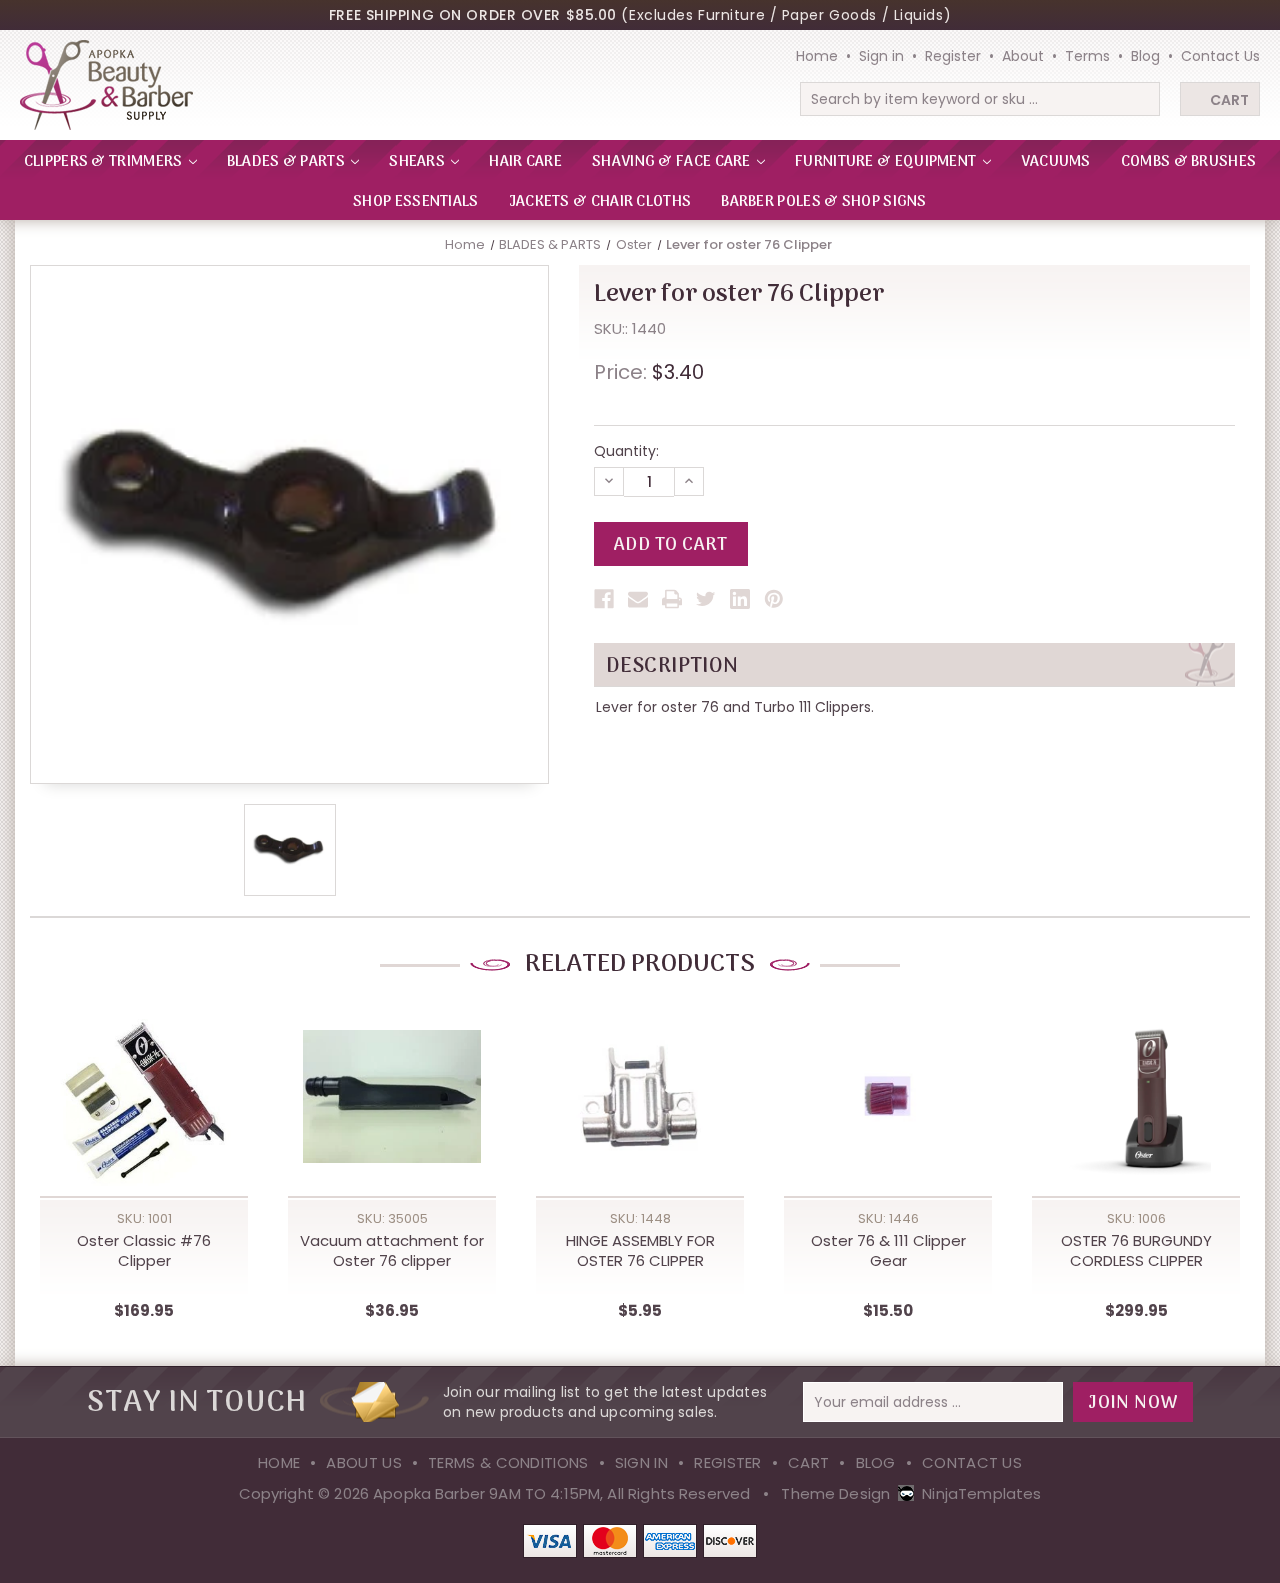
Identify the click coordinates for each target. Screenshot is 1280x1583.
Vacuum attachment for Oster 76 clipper (392, 1251)
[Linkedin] (740, 599)
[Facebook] (604, 599)
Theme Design (835, 1493)
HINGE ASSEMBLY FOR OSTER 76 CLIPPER (640, 1251)
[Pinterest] (774, 599)
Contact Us (1220, 56)
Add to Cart (144, 1119)
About (1023, 56)
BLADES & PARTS (288, 162)
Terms (1087, 56)
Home (817, 56)
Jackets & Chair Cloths (600, 202)
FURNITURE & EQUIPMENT (887, 162)
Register (953, 56)
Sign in (881, 56)
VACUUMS (1056, 162)
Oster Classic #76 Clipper (144, 1251)
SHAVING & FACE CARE (673, 162)
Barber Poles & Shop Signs (824, 202)
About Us (363, 1462)
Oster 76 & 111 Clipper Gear (888, 1251)
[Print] (672, 599)
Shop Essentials (416, 202)
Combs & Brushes (1189, 162)
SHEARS (418, 162)
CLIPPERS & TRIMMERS (105, 162)
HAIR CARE (525, 162)
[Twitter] (706, 599)
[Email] (638, 599)
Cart (1229, 100)
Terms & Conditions (508, 1462)
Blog (1145, 56)
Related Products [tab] (640, 964)
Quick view (144, 1078)
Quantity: (626, 451)
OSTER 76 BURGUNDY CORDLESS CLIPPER (1136, 1251)
